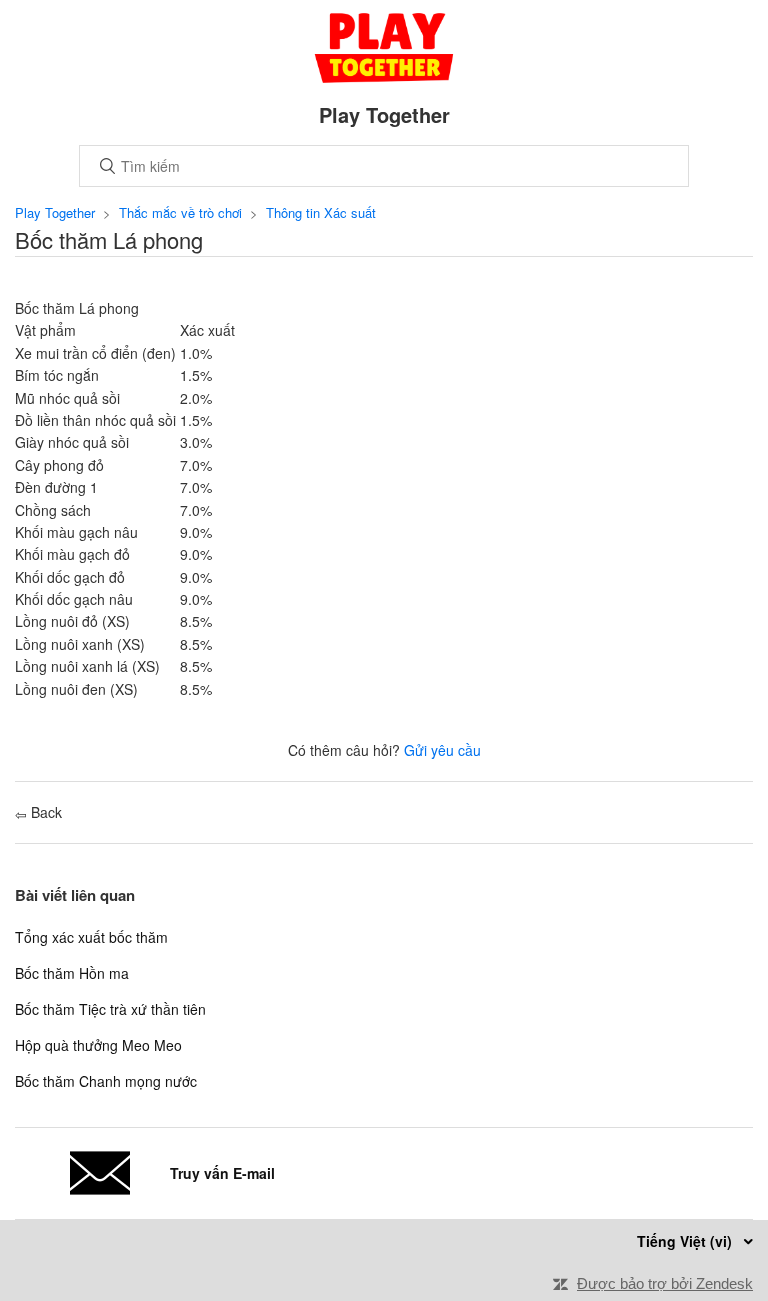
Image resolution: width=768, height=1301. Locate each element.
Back (44, 812)
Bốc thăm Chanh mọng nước (106, 1081)
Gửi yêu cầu (442, 750)
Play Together (55, 212)
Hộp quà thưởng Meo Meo (98, 1045)
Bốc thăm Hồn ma (72, 973)
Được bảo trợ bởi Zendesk (665, 1283)
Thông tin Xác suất (321, 212)
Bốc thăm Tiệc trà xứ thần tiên (110, 1009)
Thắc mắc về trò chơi (180, 212)
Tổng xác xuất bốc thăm (91, 937)
